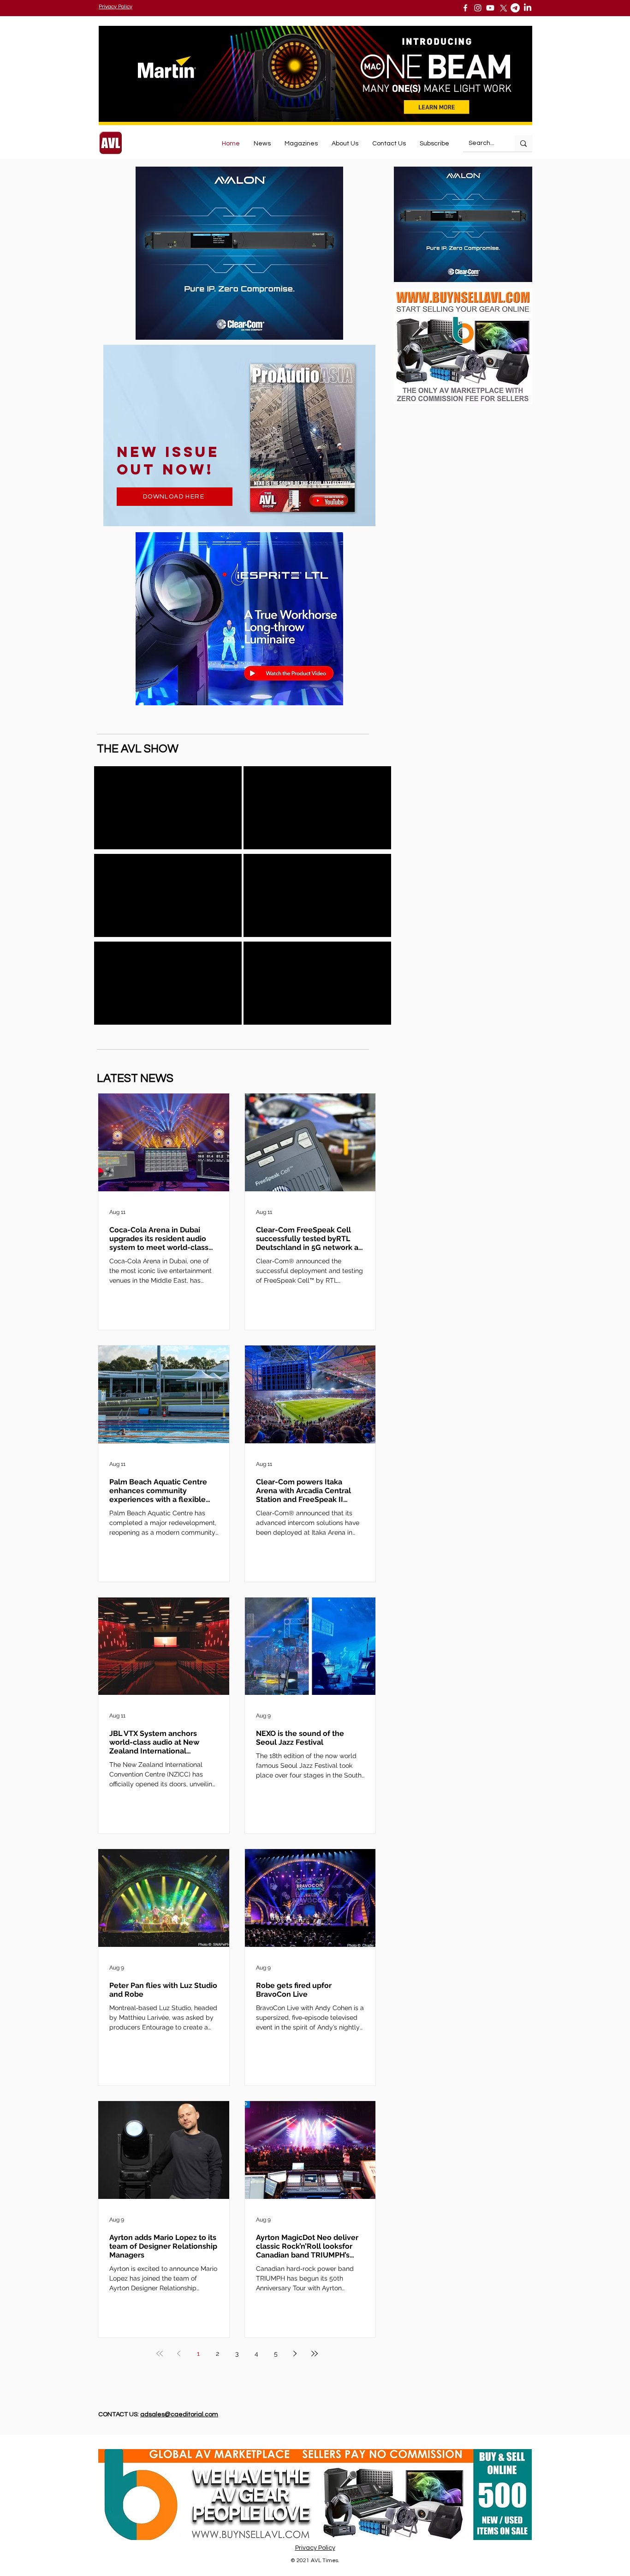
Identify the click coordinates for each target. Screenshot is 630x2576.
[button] (434, 144)
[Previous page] (179, 2354)
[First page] (160, 2354)
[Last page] (315, 2354)
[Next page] (295, 2354)
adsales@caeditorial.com (179, 2414)
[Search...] (523, 143)
